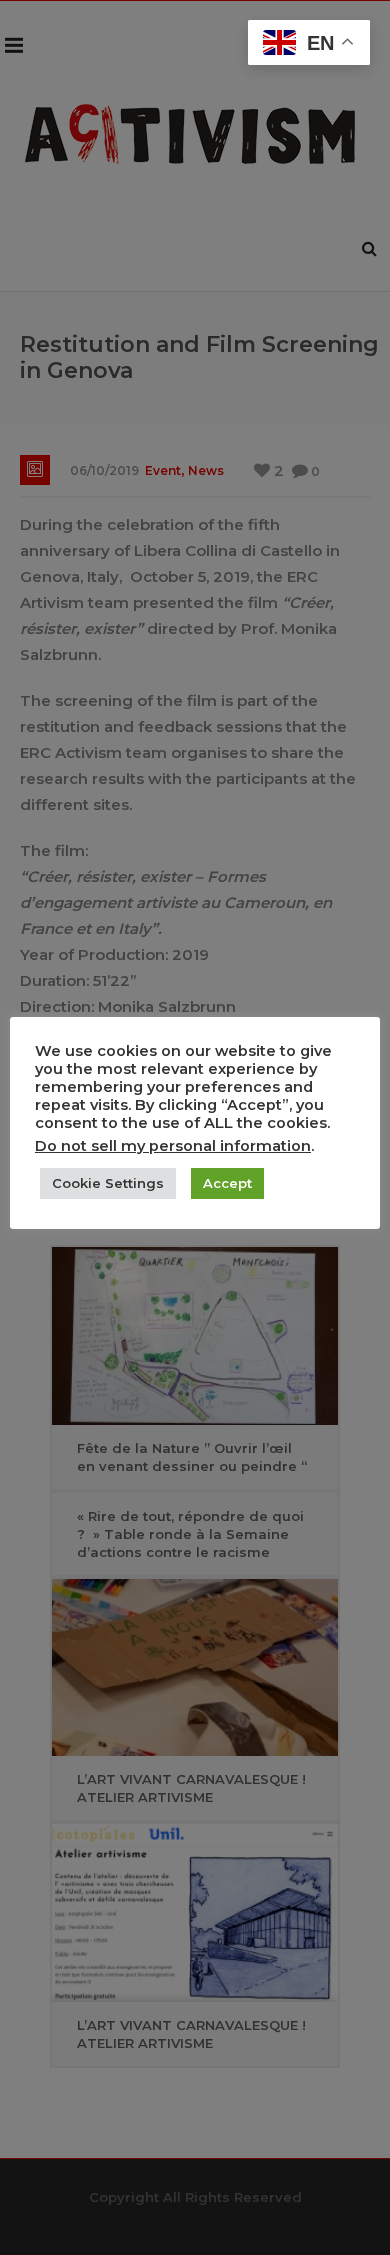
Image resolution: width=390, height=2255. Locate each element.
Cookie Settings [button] (108, 1183)
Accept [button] (227, 1183)
